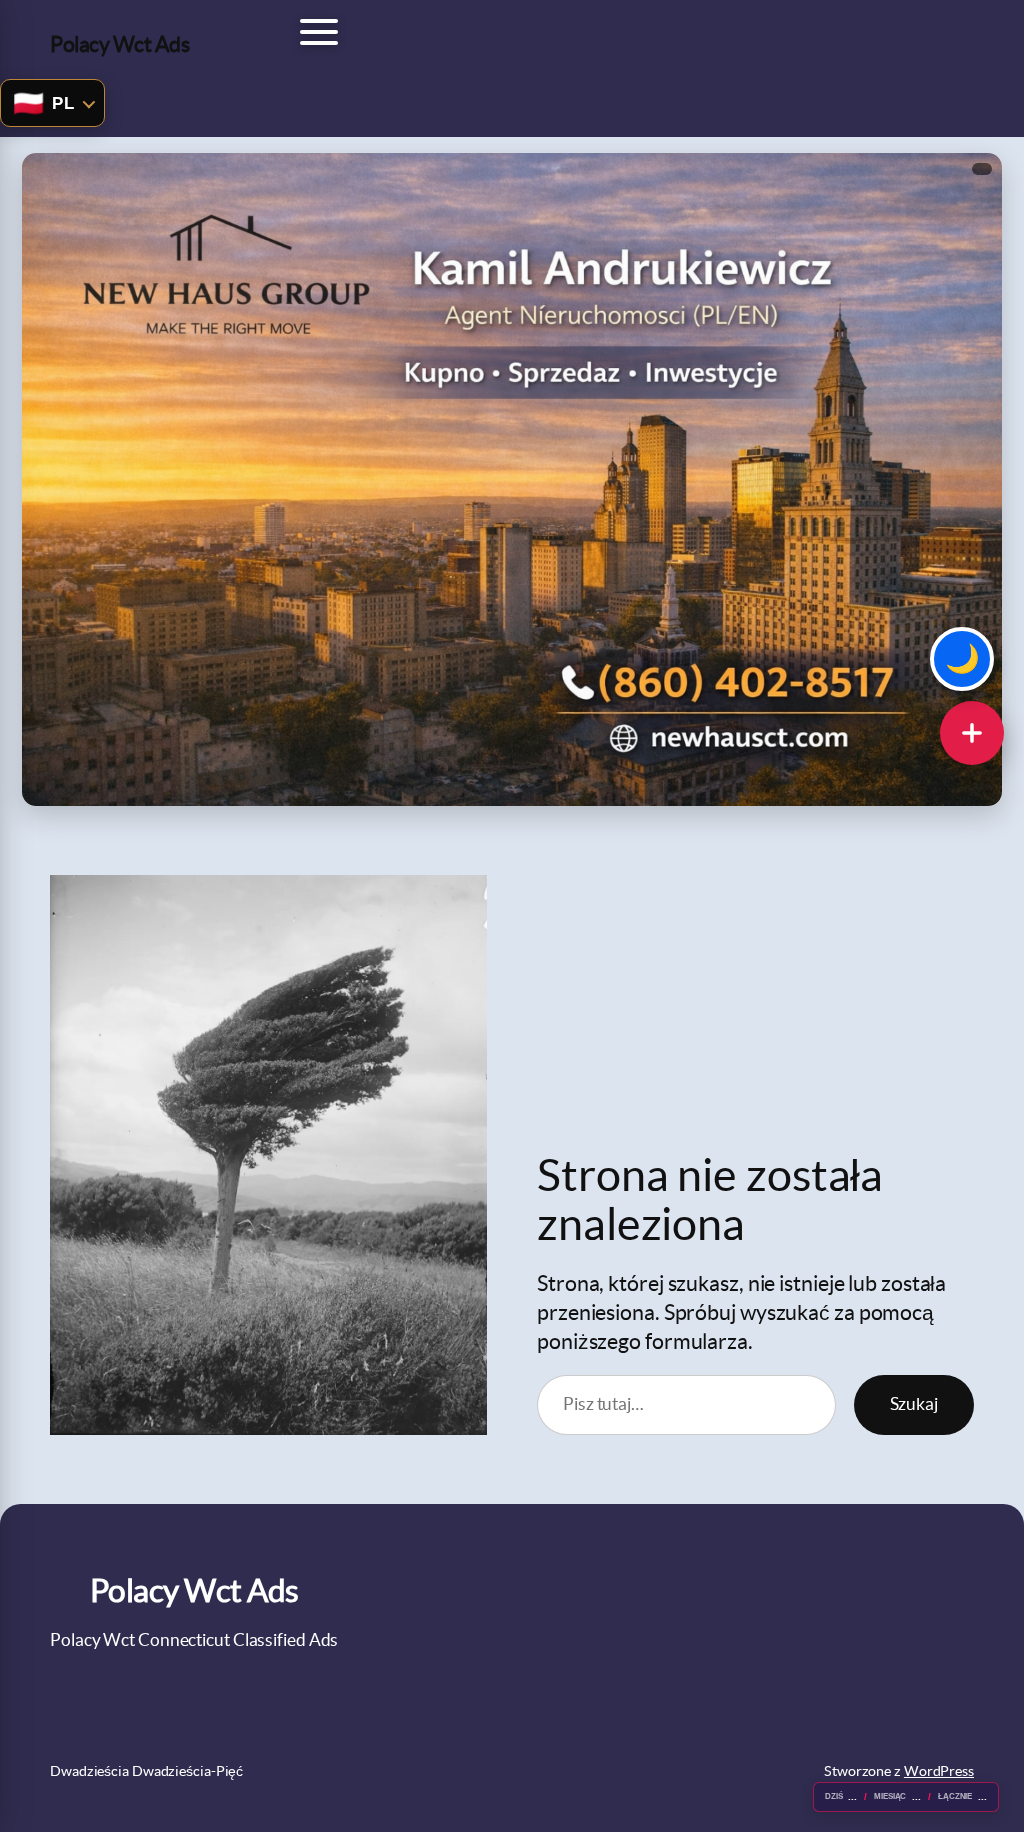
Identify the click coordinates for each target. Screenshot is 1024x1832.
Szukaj (914, 1404)
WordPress (939, 1771)
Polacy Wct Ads (119, 44)
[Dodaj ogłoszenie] (972, 733)
